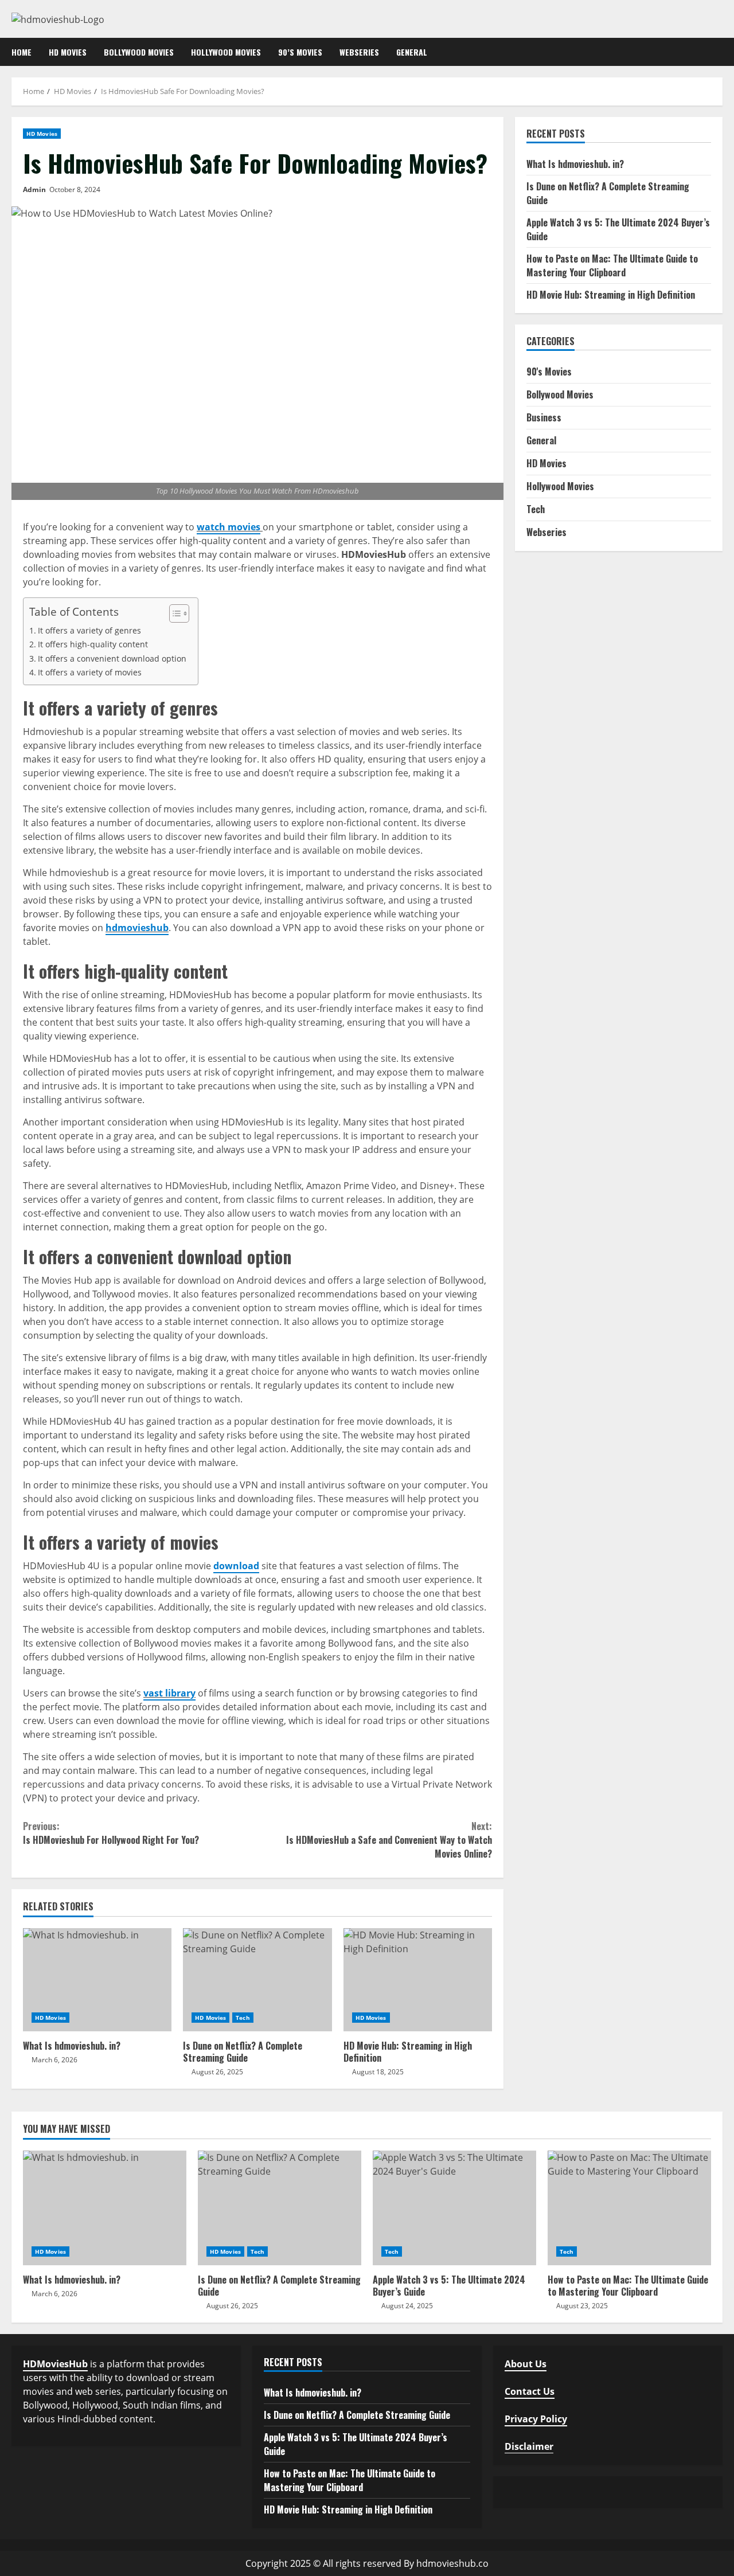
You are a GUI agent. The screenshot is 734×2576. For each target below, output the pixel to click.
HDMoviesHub (55, 2364)
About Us (526, 2364)
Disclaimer (529, 2446)
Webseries (359, 52)
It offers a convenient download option (112, 658)
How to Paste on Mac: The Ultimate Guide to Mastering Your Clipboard (612, 265)
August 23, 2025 (582, 2306)
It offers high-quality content (93, 644)
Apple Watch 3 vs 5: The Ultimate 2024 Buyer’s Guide (454, 2208)
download (236, 1566)
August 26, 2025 (217, 2072)
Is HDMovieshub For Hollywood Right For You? (111, 1833)
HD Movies (68, 52)
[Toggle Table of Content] (173, 613)
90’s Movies (300, 52)
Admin (34, 189)
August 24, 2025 (407, 2306)
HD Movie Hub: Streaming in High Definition (418, 1980)
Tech (243, 2018)
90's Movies (549, 372)
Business (544, 418)
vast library (169, 1693)
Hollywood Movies (226, 52)
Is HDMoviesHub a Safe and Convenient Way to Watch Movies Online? (389, 1840)
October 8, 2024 (75, 189)
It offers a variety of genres (89, 630)
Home (22, 52)
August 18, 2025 (378, 2072)
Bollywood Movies (139, 52)
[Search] (719, 52)
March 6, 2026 (54, 2060)
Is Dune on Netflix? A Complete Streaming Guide (257, 1980)
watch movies (229, 527)
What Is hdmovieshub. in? (97, 1980)
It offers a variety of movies (90, 672)
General (412, 52)
